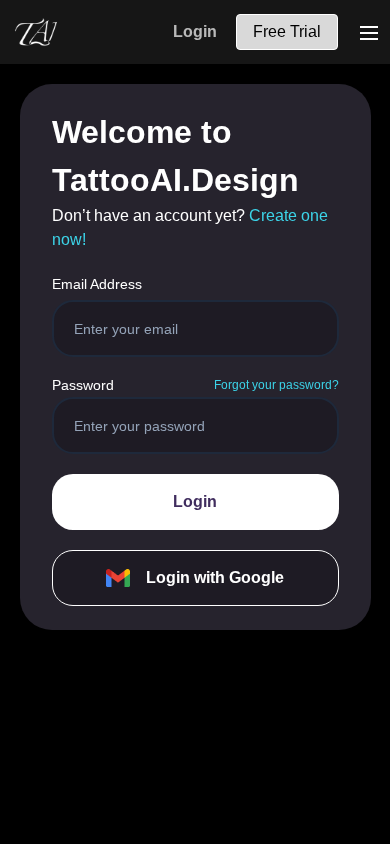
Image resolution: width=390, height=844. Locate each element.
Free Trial (287, 31)
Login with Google (215, 577)
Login (195, 31)
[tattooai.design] (36, 32)
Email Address (97, 284)
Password (83, 385)
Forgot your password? (276, 385)
